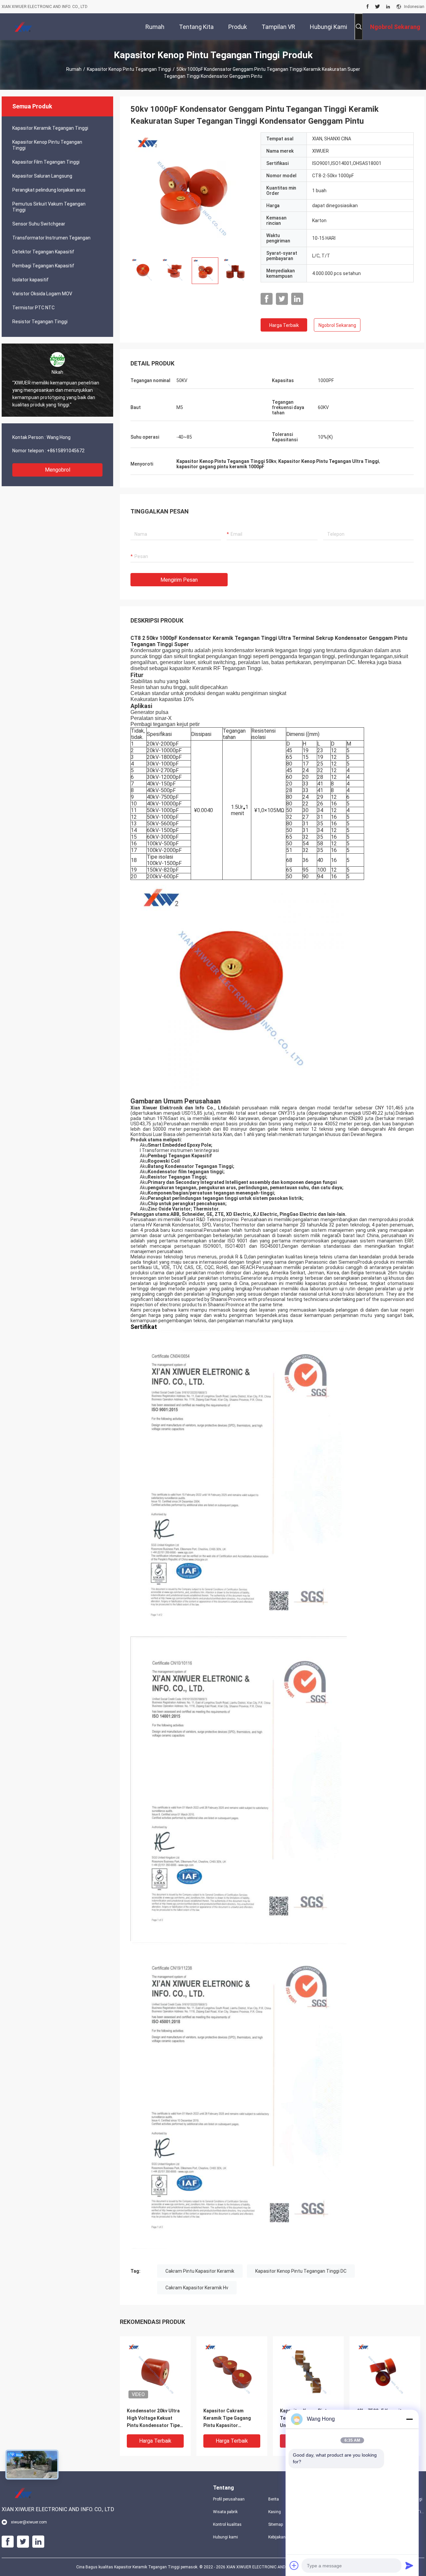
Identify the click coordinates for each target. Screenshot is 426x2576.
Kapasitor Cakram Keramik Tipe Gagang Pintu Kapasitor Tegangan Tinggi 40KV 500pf (228, 2419)
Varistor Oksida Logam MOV (42, 294)
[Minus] (409, 2419)
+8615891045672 (66, 451)
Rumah (74, 69)
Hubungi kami (225, 2537)
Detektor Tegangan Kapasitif (43, 252)
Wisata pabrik (225, 2512)
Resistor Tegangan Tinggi (40, 322)
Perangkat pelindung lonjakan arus (49, 190)
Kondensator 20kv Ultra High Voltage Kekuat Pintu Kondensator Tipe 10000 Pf (153, 2419)
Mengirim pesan (179, 580)
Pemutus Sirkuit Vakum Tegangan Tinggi (49, 207)
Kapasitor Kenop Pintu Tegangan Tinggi (129, 69)
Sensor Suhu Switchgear (39, 224)
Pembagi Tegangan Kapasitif (43, 266)
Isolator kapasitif (30, 280)
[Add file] (294, 2565)
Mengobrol (58, 470)
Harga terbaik (284, 325)
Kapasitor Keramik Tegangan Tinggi (50, 128)
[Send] (409, 2565)
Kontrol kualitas (227, 2524)
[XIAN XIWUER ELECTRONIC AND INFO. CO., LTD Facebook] (368, 7)
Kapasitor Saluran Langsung (42, 176)
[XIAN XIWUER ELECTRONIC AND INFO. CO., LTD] (23, 27)
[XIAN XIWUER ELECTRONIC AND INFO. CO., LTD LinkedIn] (388, 7)
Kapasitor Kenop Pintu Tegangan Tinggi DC (301, 2271)
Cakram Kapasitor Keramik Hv (197, 2288)
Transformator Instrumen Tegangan (51, 238)
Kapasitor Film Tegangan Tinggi (46, 162)
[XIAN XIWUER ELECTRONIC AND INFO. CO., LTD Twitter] (378, 7)
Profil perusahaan (229, 2499)
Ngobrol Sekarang (337, 325)
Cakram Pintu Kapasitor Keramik (200, 2271)
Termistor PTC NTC (33, 308)
